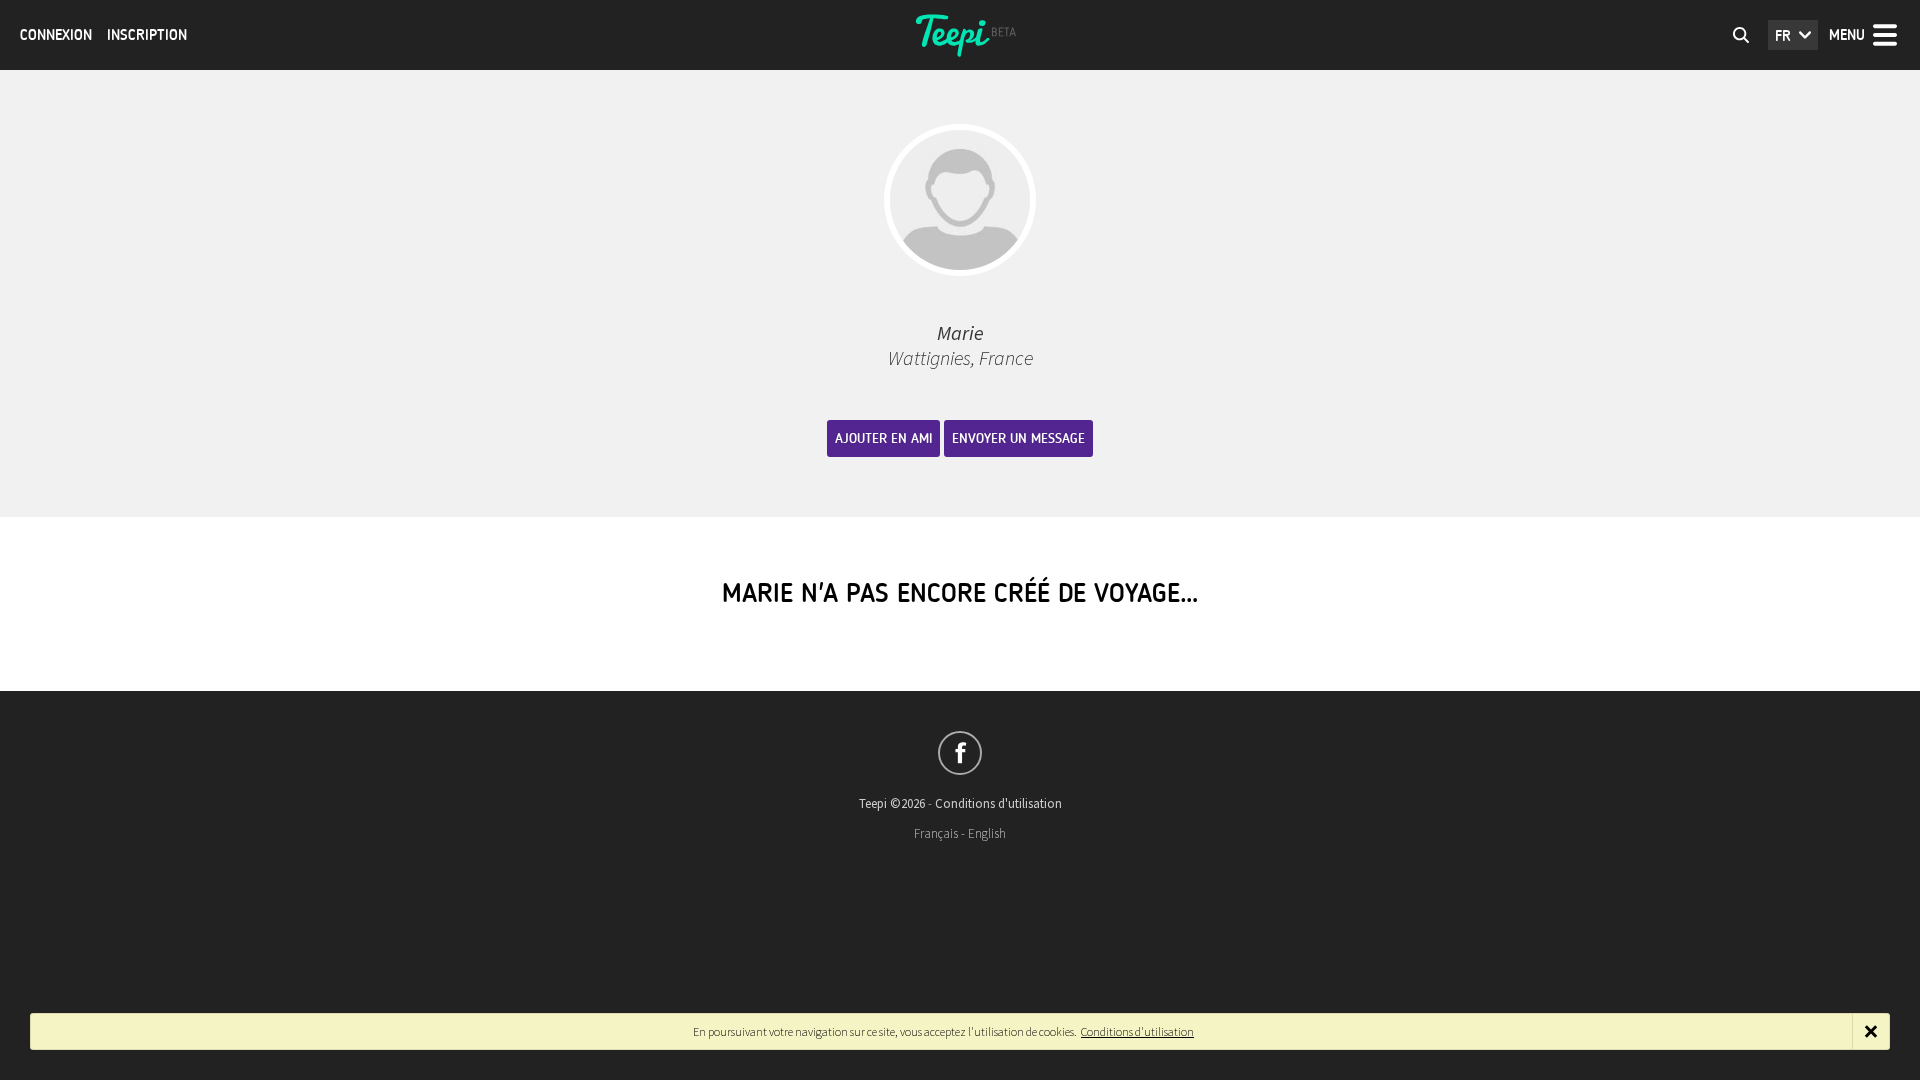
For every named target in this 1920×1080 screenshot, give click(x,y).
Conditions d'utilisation (998, 803)
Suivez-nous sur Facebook (960, 753)
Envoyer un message (1018, 438)
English (987, 833)
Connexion (56, 35)
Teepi (960, 35)
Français (936, 833)
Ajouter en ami (883, 438)
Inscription (147, 35)
